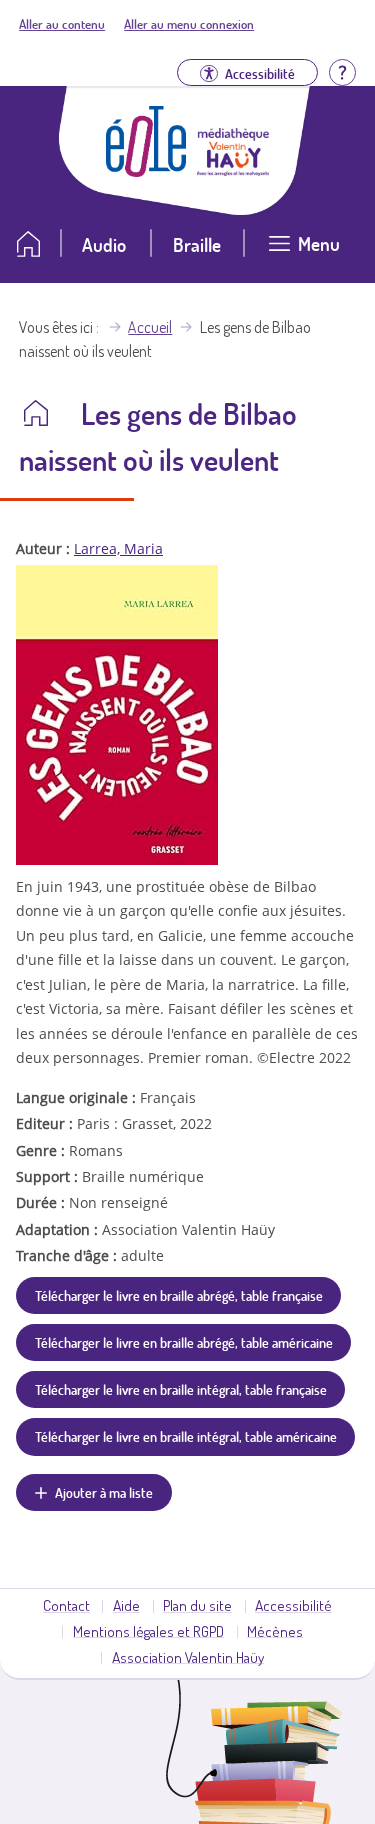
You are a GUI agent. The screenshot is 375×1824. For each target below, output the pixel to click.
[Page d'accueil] (146, 171)
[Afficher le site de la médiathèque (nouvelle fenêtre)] (233, 170)
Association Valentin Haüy (188, 1657)
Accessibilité (293, 1605)
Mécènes (275, 1631)
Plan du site (197, 1605)
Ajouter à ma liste (104, 1492)
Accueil (150, 327)
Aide (126, 1605)
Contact (66, 1605)
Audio (104, 244)
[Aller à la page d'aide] (342, 70)
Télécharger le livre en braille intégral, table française (181, 1389)
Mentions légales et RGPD (148, 1631)
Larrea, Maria (118, 548)
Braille (197, 244)
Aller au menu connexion (189, 24)
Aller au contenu (62, 24)
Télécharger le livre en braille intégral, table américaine (186, 1436)
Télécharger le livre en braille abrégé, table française (179, 1295)
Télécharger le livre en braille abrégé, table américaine (184, 1342)
